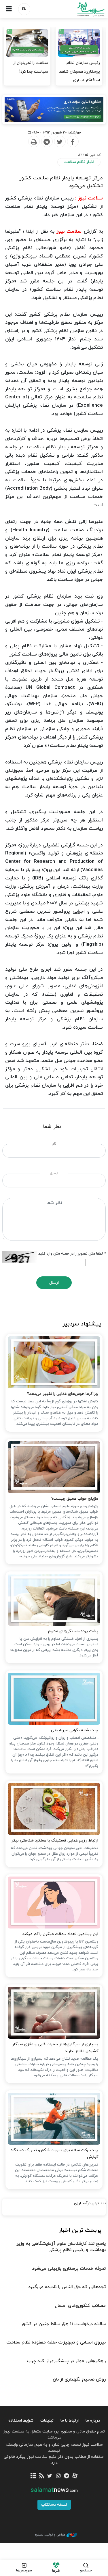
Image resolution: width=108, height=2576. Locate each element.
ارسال (54, 1283)
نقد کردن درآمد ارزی (90, 2203)
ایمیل (54, 1173)
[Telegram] (47, 142)
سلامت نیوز (81, 9)
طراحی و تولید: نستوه (50, 2535)
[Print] (34, 142)
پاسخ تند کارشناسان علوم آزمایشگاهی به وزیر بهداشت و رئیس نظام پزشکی (61, 2247)
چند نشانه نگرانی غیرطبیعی (75, 1730)
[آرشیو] (33, 2476)
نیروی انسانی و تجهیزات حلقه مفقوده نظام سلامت (56, 2342)
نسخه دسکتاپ (54, 2505)
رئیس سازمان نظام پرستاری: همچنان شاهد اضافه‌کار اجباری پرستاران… (79, 76)
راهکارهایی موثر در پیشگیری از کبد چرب (66, 2361)
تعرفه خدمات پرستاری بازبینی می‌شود (69, 2269)
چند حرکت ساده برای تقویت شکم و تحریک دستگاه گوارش (54, 2154)
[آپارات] (75, 2476)
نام (54, 1144)
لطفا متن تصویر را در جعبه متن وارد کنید (72, 1254)
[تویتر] (50, 2476)
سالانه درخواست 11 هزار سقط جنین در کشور (63, 2324)
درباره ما (93, 2421)
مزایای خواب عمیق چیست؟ (75, 1499)
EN (24, 9)
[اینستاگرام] (58, 2476)
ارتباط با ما (70, 2421)
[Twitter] (60, 142)
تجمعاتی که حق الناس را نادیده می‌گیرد (67, 2287)
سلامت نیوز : (89, 198)
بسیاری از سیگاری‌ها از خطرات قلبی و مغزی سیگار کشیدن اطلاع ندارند (55, 2048)
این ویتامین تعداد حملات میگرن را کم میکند (60, 1934)
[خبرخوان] (41, 2476)
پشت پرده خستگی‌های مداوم (73, 1631)
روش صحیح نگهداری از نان (79, 2379)
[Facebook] (73, 142)
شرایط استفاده (21, 2421)
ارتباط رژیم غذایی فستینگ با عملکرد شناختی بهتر (55, 1841)
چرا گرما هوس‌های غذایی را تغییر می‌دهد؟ (63, 1394)
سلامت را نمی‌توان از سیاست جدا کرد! (31, 67)
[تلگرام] (67, 2476)
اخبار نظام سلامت (79, 162)
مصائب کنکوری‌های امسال (80, 2306)
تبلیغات (47, 2421)
